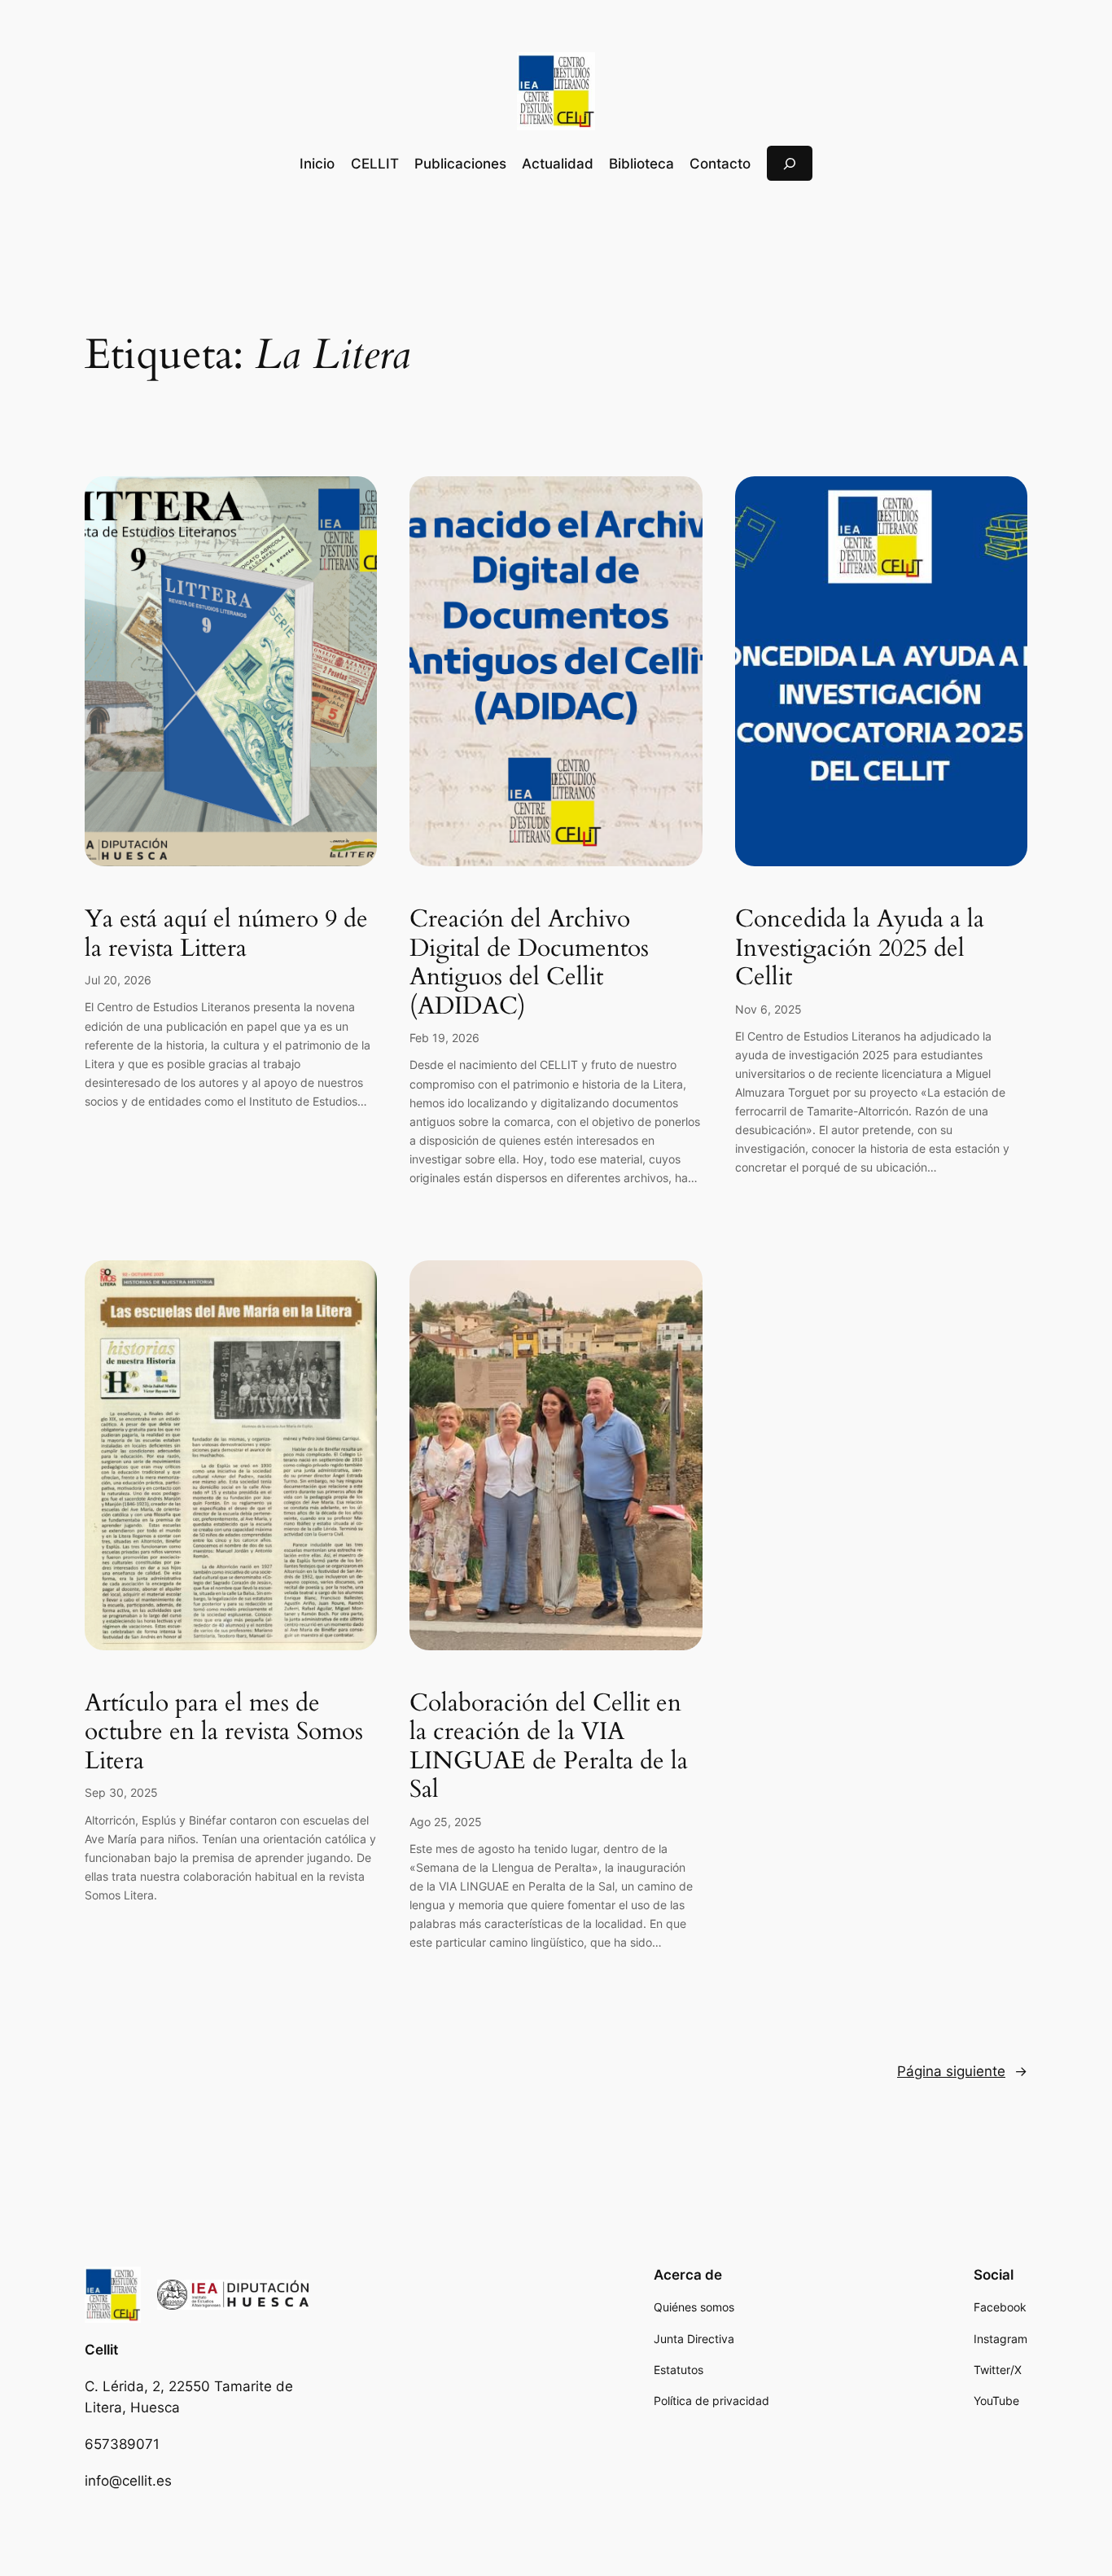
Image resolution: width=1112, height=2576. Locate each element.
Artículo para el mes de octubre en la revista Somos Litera (224, 1733)
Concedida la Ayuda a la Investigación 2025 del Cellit (860, 949)
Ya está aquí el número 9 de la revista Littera (226, 934)
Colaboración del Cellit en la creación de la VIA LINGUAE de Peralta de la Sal (549, 1747)
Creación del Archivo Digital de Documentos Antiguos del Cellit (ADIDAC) (529, 963)
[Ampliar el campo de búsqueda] (790, 163)
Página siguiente (962, 2071)
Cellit (101, 2350)
